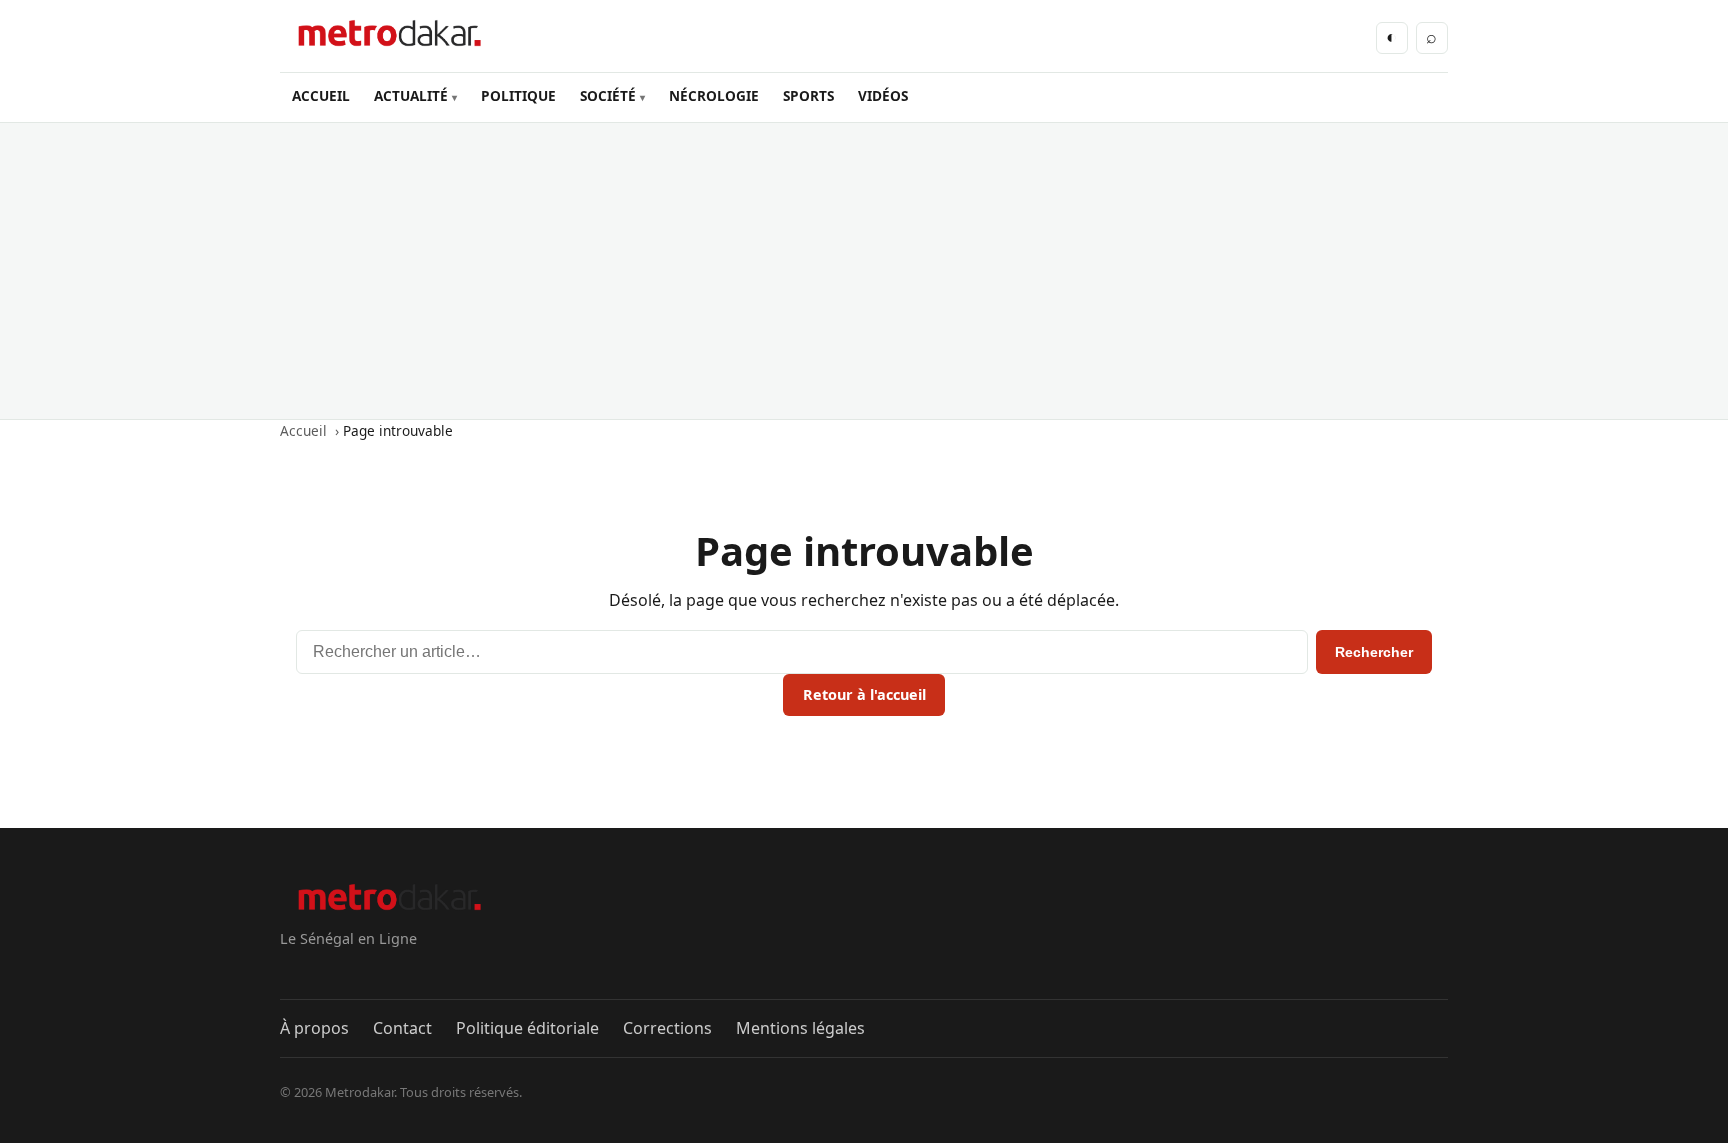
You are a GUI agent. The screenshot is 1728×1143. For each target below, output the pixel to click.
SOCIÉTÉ (608, 95)
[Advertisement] (864, 271)
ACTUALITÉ (411, 95)
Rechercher (1374, 652)
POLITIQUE (518, 95)
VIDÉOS (883, 95)
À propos (314, 1028)
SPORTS (808, 95)
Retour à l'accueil (864, 694)
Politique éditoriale (527, 1028)
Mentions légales (800, 1028)
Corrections (667, 1028)
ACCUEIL (321, 95)
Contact (402, 1028)
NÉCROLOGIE (714, 95)
